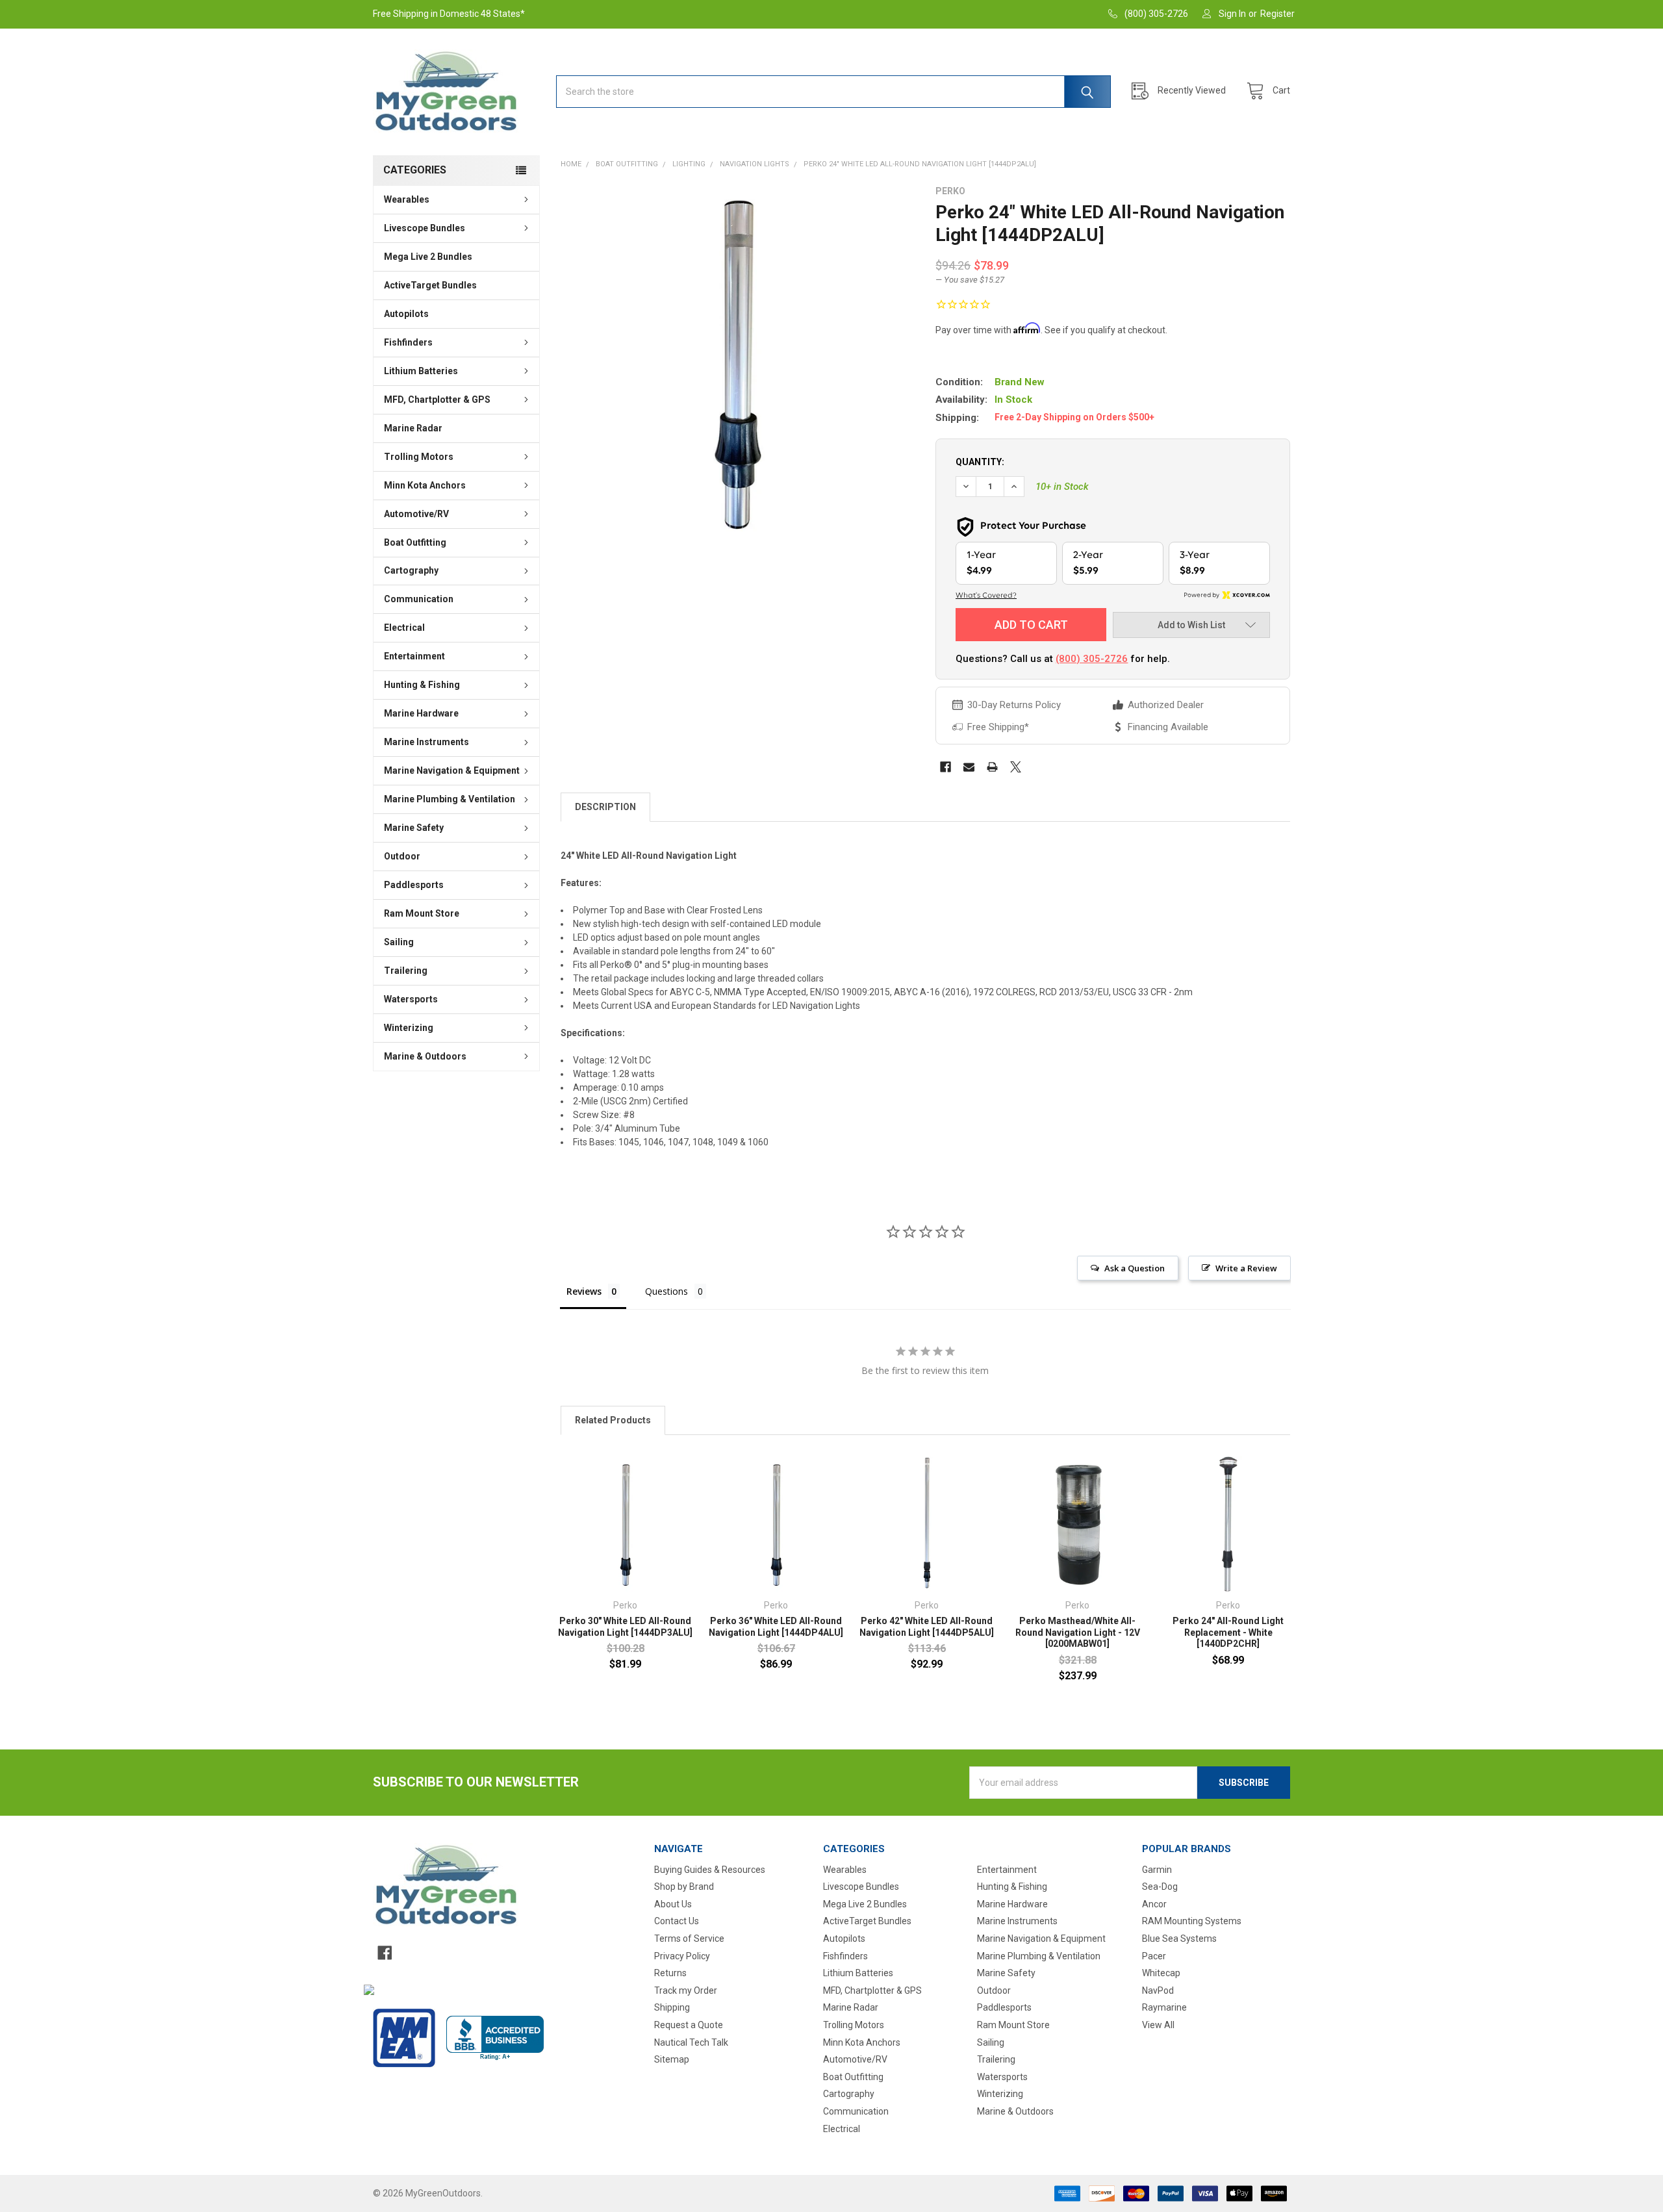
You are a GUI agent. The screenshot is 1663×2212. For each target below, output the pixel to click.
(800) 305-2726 (1092, 659)
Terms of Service (689, 1939)
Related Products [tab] (613, 1420)
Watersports (411, 999)
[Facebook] (946, 767)
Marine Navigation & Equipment (452, 770)
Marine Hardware (421, 713)
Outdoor (402, 856)
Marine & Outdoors (425, 1056)
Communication (419, 599)
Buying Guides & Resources (710, 1870)
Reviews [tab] (584, 1291)
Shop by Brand (684, 1887)
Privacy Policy (682, 1956)
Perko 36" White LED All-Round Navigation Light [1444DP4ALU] (776, 1627)
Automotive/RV (416, 514)
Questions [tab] (666, 1291)
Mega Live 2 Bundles (428, 257)
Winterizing (409, 1028)
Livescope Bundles (425, 228)
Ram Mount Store (422, 913)
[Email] (969, 767)
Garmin (1157, 1870)
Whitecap (1161, 1973)
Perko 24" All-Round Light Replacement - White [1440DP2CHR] (1228, 1632)
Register (1277, 14)
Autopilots (406, 314)
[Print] (992, 767)
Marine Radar (413, 428)
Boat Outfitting (415, 542)
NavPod (1158, 1990)
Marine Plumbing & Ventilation (450, 799)
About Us (673, 1904)
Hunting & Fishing (422, 685)
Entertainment (414, 656)
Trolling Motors (419, 457)
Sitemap (672, 2059)
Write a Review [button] (1246, 1268)
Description (605, 807)
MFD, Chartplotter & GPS (437, 400)
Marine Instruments (426, 742)
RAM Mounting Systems (1192, 1921)
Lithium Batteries (421, 371)
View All (1158, 2025)
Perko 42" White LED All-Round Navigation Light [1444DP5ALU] (927, 1627)
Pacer (1154, 1956)
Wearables (407, 199)
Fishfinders (408, 342)
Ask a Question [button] (1135, 1268)
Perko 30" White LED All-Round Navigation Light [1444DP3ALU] (625, 1627)
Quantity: (980, 462)
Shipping (672, 2007)
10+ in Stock (1062, 487)
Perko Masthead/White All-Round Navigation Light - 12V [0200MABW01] (1078, 1632)
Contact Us (677, 1921)
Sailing (399, 942)
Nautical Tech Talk (691, 2042)
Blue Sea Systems (1179, 1939)
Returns (670, 1973)
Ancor (1154, 1904)
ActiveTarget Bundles (430, 285)
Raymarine (1164, 2007)
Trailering (406, 971)
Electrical (404, 628)
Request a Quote (689, 2025)
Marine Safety (414, 828)
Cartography (411, 570)
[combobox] (833, 92)
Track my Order (686, 1990)
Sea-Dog (1160, 1887)
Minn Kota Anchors (425, 485)
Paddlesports (414, 885)
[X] (1016, 767)
